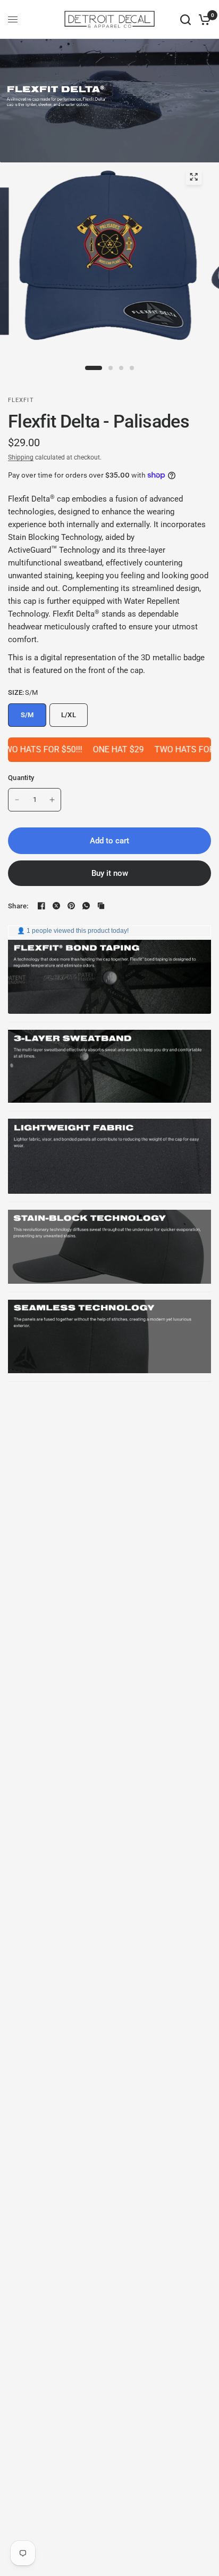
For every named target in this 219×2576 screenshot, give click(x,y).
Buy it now (110, 873)
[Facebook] (41, 906)
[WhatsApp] (86, 906)
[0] (203, 19)
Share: (18, 906)
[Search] (186, 19)
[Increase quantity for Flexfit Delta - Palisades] (52, 800)
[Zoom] (193, 177)
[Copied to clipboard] (101, 906)
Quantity (21, 778)
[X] (56, 906)
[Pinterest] (71, 906)
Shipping (21, 457)
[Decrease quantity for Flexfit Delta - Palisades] (17, 800)
